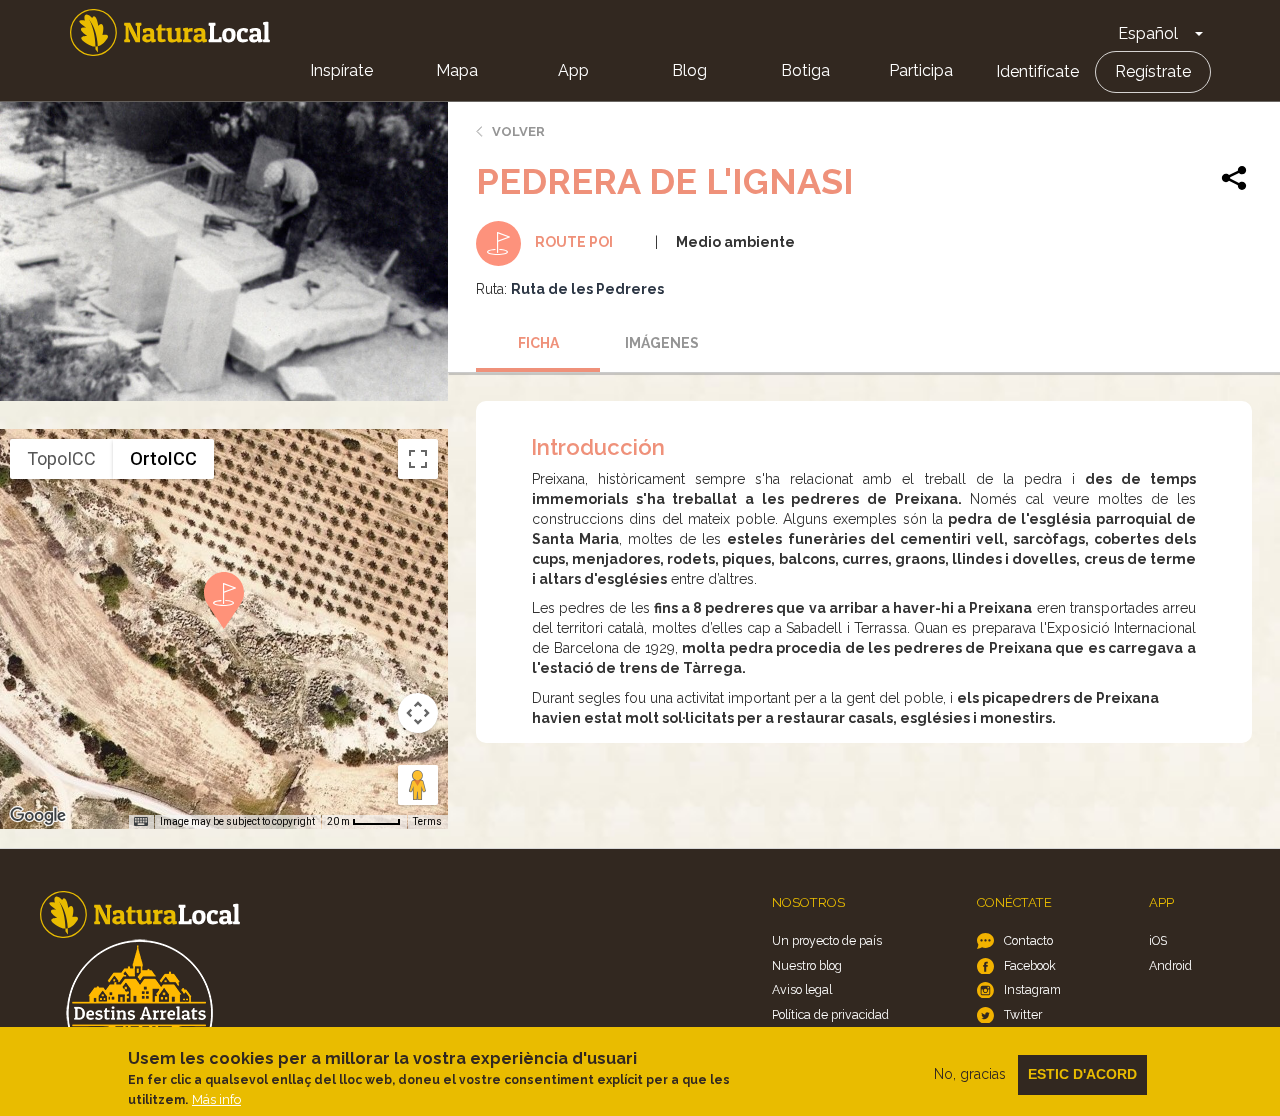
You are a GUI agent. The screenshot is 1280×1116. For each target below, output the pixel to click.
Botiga (805, 70)
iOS (1158, 940)
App (573, 70)
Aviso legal (802, 989)
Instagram (1032, 989)
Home (170, 32)
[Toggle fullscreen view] (418, 459)
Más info (216, 1099)
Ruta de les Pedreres (587, 289)
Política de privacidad (830, 1014)
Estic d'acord (1082, 1074)
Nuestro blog (807, 965)
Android (1170, 965)
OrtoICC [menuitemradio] (163, 458)
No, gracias (970, 1074)
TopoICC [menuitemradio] (61, 458)
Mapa (457, 70)
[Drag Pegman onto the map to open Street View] (418, 785)
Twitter (1023, 1014)
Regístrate (1153, 71)
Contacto (1028, 940)
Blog (689, 70)
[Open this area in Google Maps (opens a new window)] (38, 816)
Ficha (538, 343)
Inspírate (341, 70)
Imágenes (662, 343)
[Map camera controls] (418, 713)
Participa (921, 70)
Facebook (1030, 965)
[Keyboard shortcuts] (141, 822)
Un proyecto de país (827, 940)
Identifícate (1037, 71)
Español (1148, 33)
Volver (518, 131)
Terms (427, 821)
